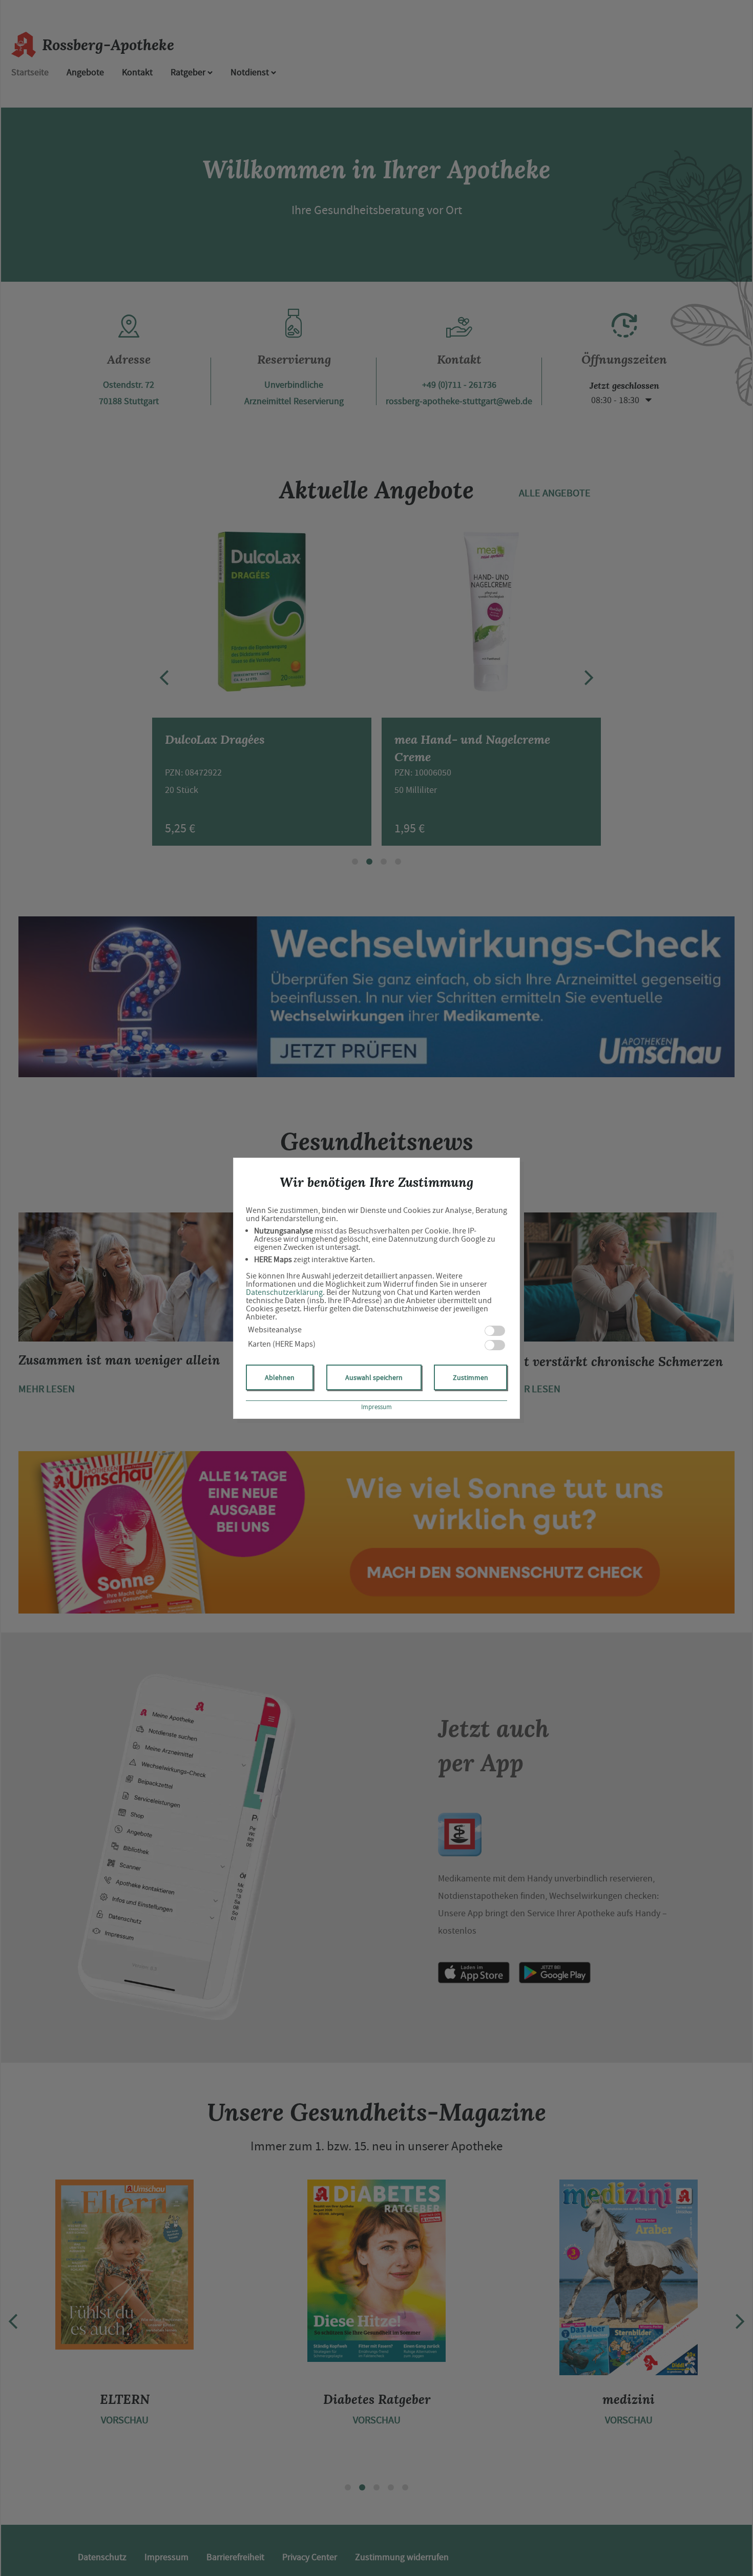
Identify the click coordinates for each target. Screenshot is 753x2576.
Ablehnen (280, 1377)
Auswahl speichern (374, 1377)
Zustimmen (470, 1377)
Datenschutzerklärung (284, 1292)
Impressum (376, 1407)
